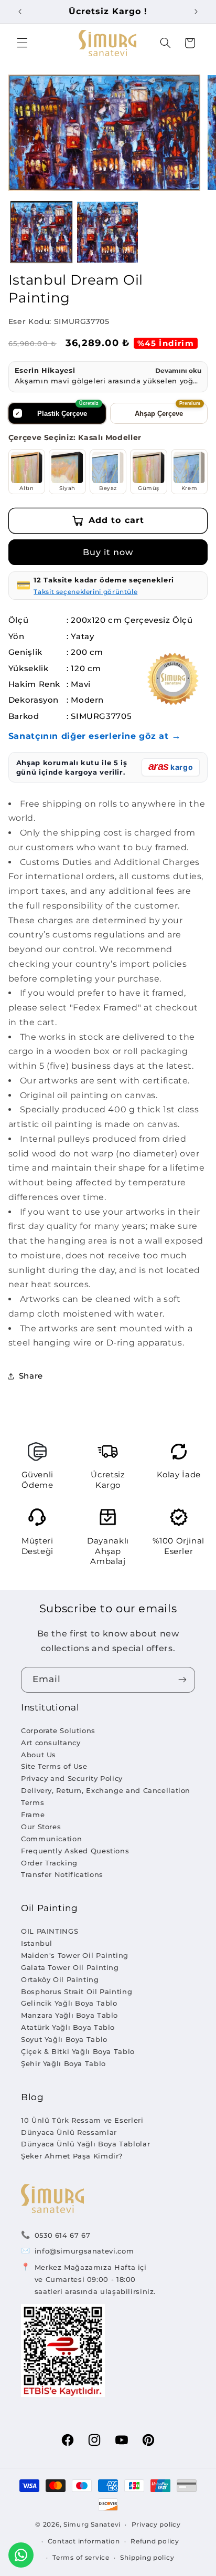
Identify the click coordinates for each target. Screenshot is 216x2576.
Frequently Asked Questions (75, 1851)
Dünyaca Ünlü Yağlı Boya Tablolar (85, 2144)
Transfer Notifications (62, 1874)
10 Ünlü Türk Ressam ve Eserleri (82, 2120)
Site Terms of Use (54, 1766)
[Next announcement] (196, 12)
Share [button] (31, 1376)
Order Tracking (49, 1863)
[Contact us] (21, 2555)
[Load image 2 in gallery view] (107, 232)
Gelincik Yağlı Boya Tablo (69, 2003)
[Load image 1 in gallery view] (41, 232)
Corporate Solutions (58, 1730)
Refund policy (155, 2541)
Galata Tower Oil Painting (70, 1967)
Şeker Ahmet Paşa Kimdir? (72, 2156)
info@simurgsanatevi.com (84, 2251)
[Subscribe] (182, 1680)
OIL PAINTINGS (50, 1931)
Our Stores (41, 1827)
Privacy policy (156, 2525)
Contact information (84, 2541)
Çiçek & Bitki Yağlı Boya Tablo (78, 2051)
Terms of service (81, 2558)
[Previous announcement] (20, 12)
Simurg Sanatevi (92, 2525)
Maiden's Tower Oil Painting (75, 1955)
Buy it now (108, 552)
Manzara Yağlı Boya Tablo (69, 2015)
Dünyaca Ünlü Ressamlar (69, 2132)
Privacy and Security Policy (72, 1778)
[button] (22, 43)
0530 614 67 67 (63, 2235)
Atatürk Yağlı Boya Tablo (68, 2027)
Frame (33, 1814)
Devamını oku (178, 371)
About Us (39, 1755)
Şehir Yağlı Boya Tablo (63, 2063)
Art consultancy (51, 1743)
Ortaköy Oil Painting (60, 1979)
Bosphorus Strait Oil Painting (77, 1991)
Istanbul (37, 1943)
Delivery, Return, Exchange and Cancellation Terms (106, 1796)
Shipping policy (147, 2558)
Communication (51, 1839)
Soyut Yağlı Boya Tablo (64, 2039)
